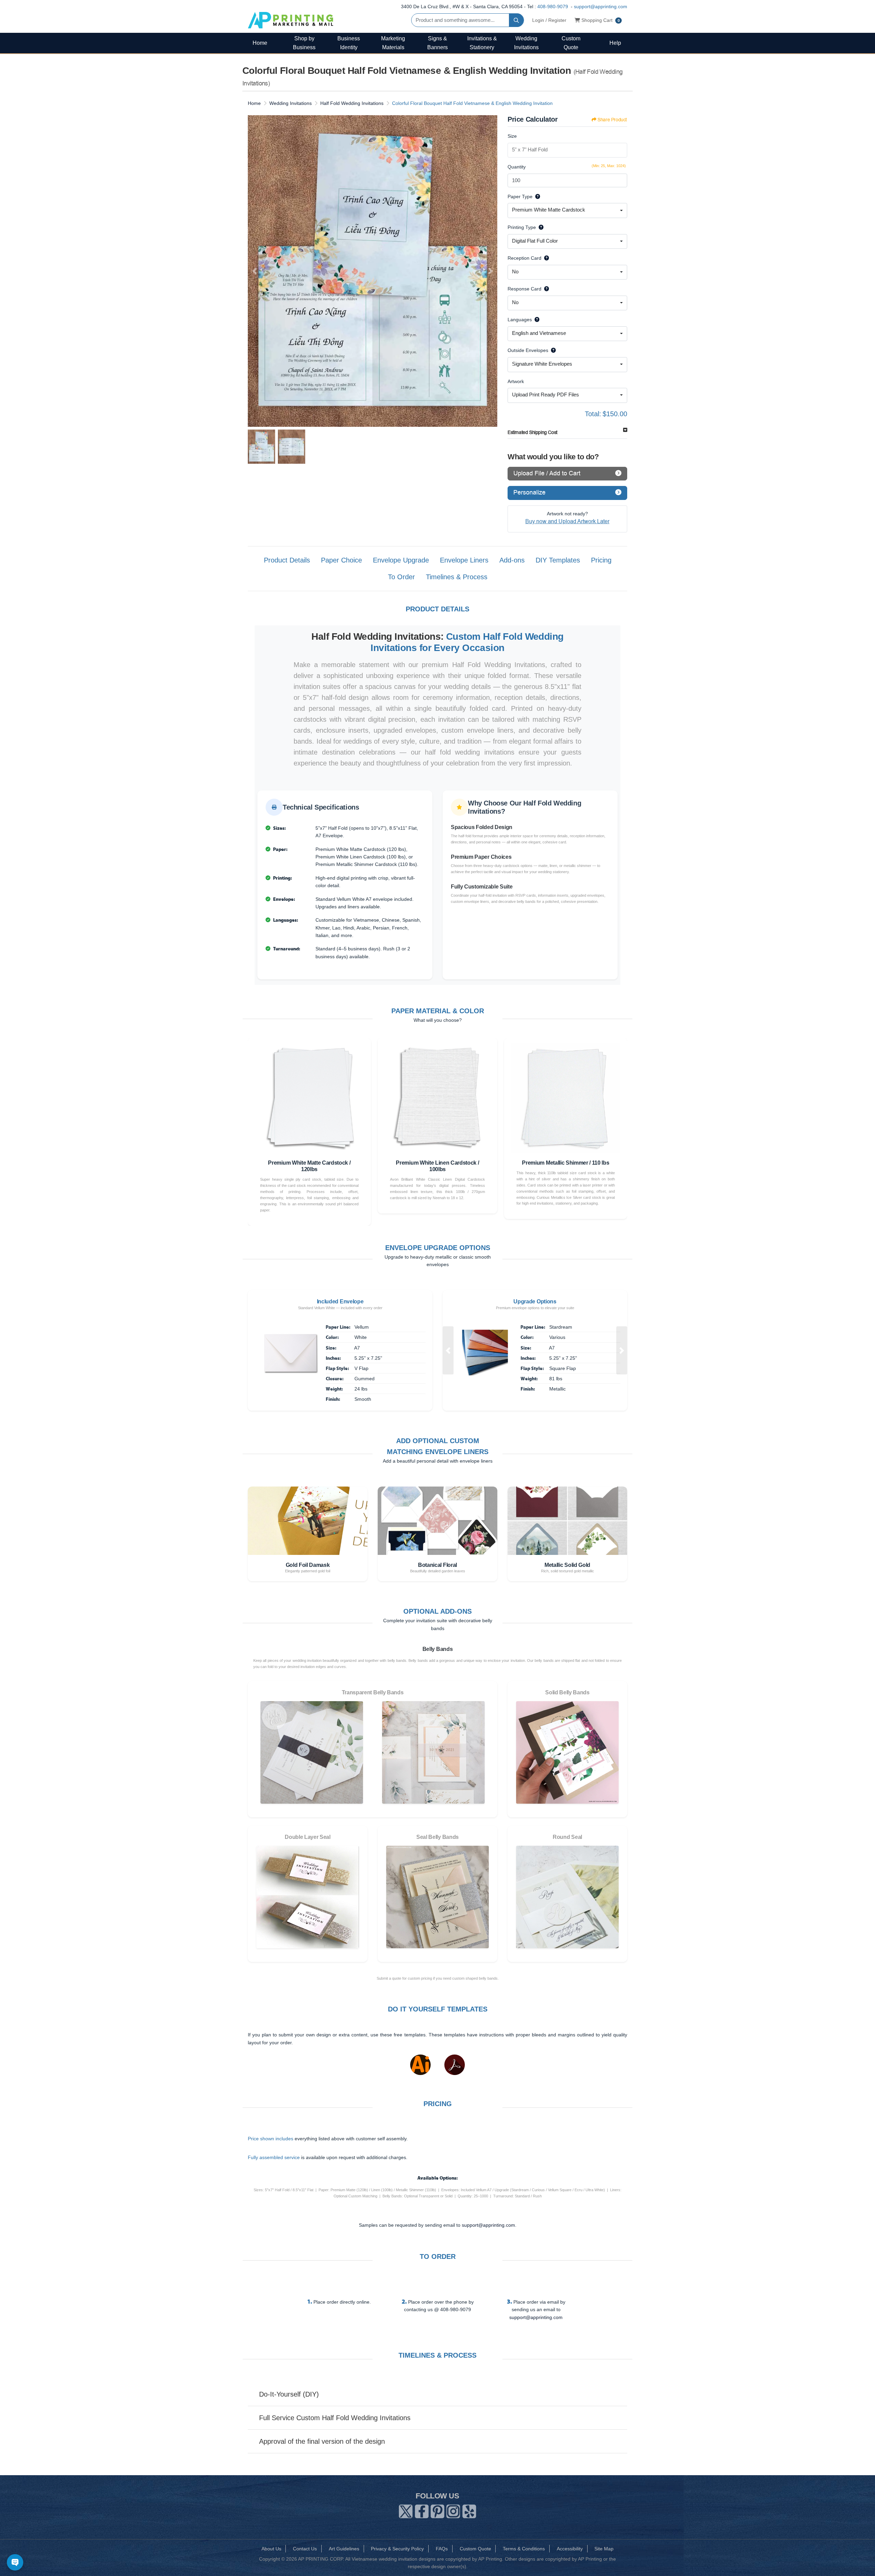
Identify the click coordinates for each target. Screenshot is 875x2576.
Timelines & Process (457, 577)
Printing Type (522, 227)
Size (512, 136)
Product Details (287, 560)
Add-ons (512, 560)
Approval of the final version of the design (322, 2441)
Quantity (517, 167)
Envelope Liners (464, 560)
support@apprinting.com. (489, 2225)
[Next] (490, 271)
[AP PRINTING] (291, 20)
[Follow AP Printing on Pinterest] (437, 2510)
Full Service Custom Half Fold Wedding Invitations (335, 2418)
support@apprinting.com (601, 6)
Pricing (601, 560)
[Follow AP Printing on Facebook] (422, 2510)
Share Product (612, 120)
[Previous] (255, 271)
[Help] (536, 196)
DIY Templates (558, 560)
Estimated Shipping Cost (533, 432)
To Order (401, 577)
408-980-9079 (553, 6)
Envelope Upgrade (401, 560)
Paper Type (520, 196)
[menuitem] (260, 43)
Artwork (516, 381)
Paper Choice (341, 560)
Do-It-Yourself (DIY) (289, 2394)
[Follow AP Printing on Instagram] (453, 2510)
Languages (520, 320)
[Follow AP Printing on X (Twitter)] (406, 2510)
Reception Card (524, 258)
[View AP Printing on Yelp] (469, 2510)
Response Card (524, 289)
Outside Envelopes (528, 350)
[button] (448, 1350)
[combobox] (567, 211)
